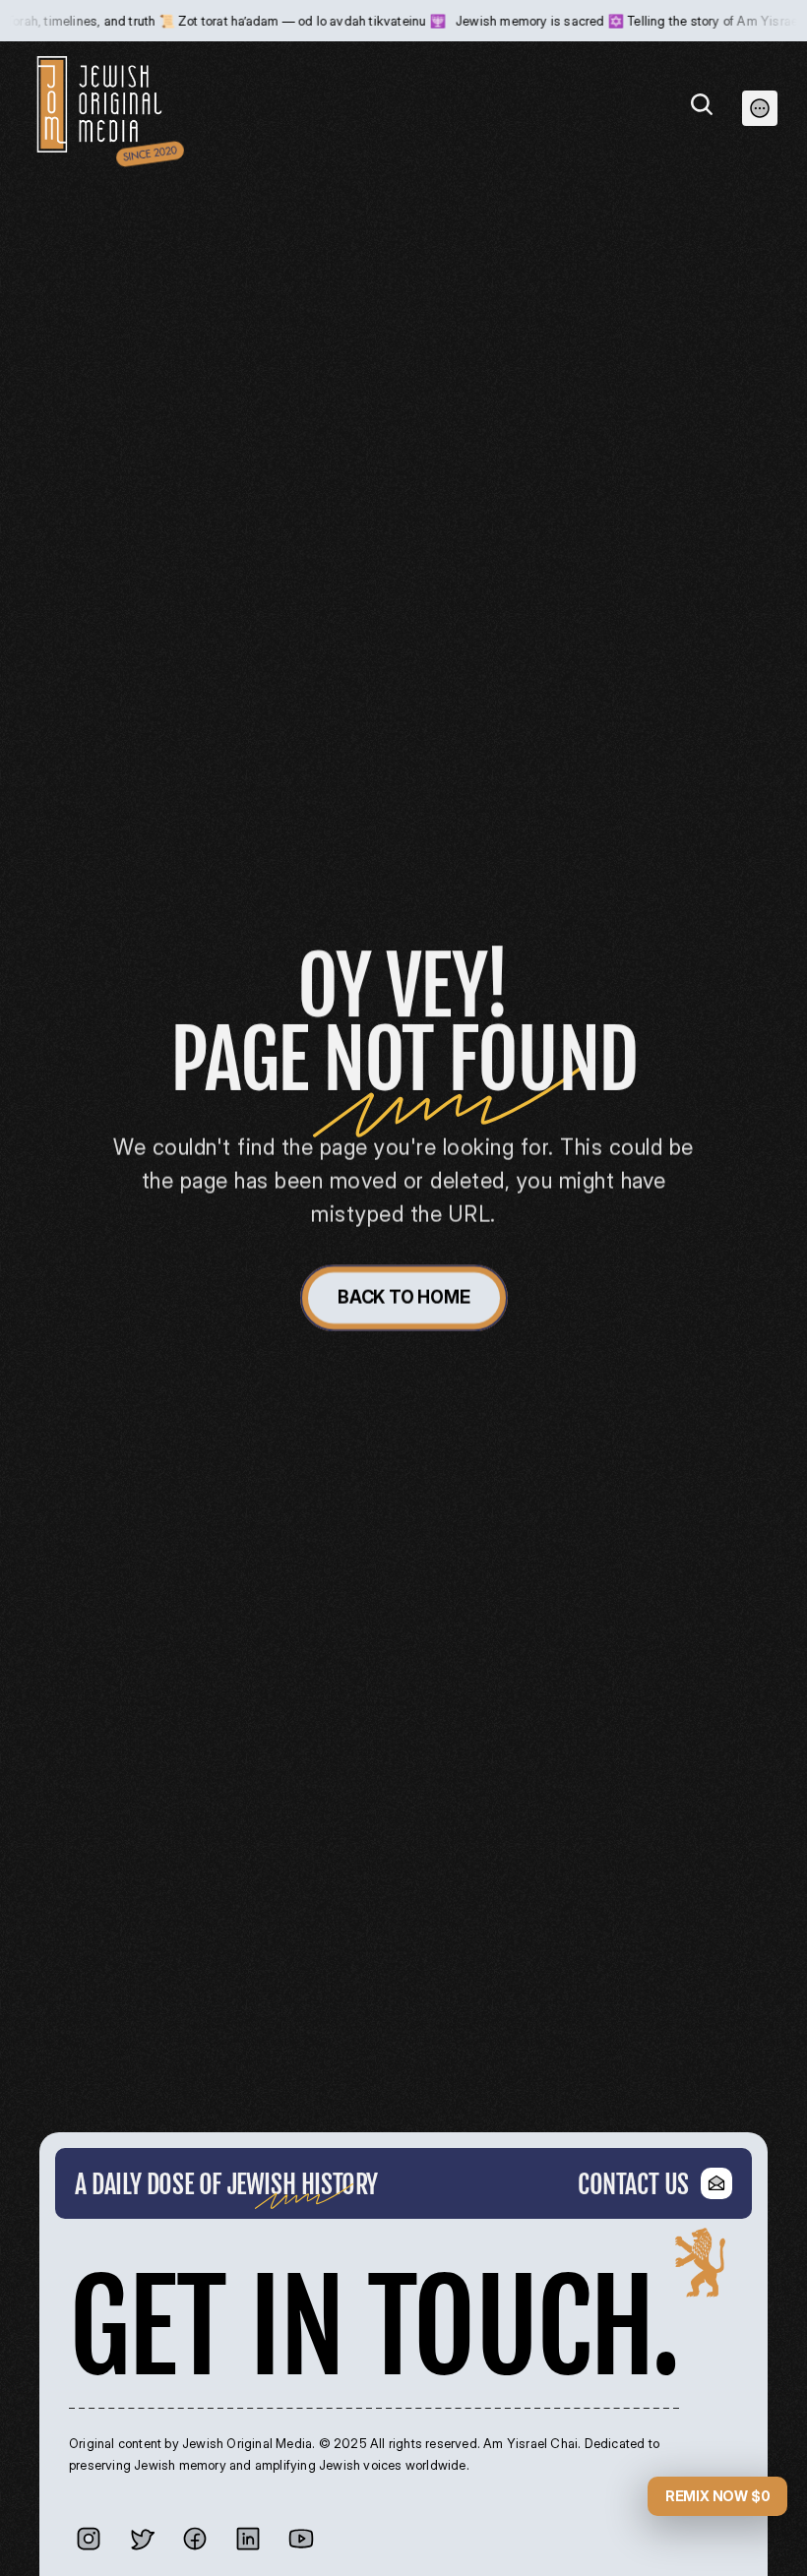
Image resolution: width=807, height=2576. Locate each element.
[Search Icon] (702, 104)
